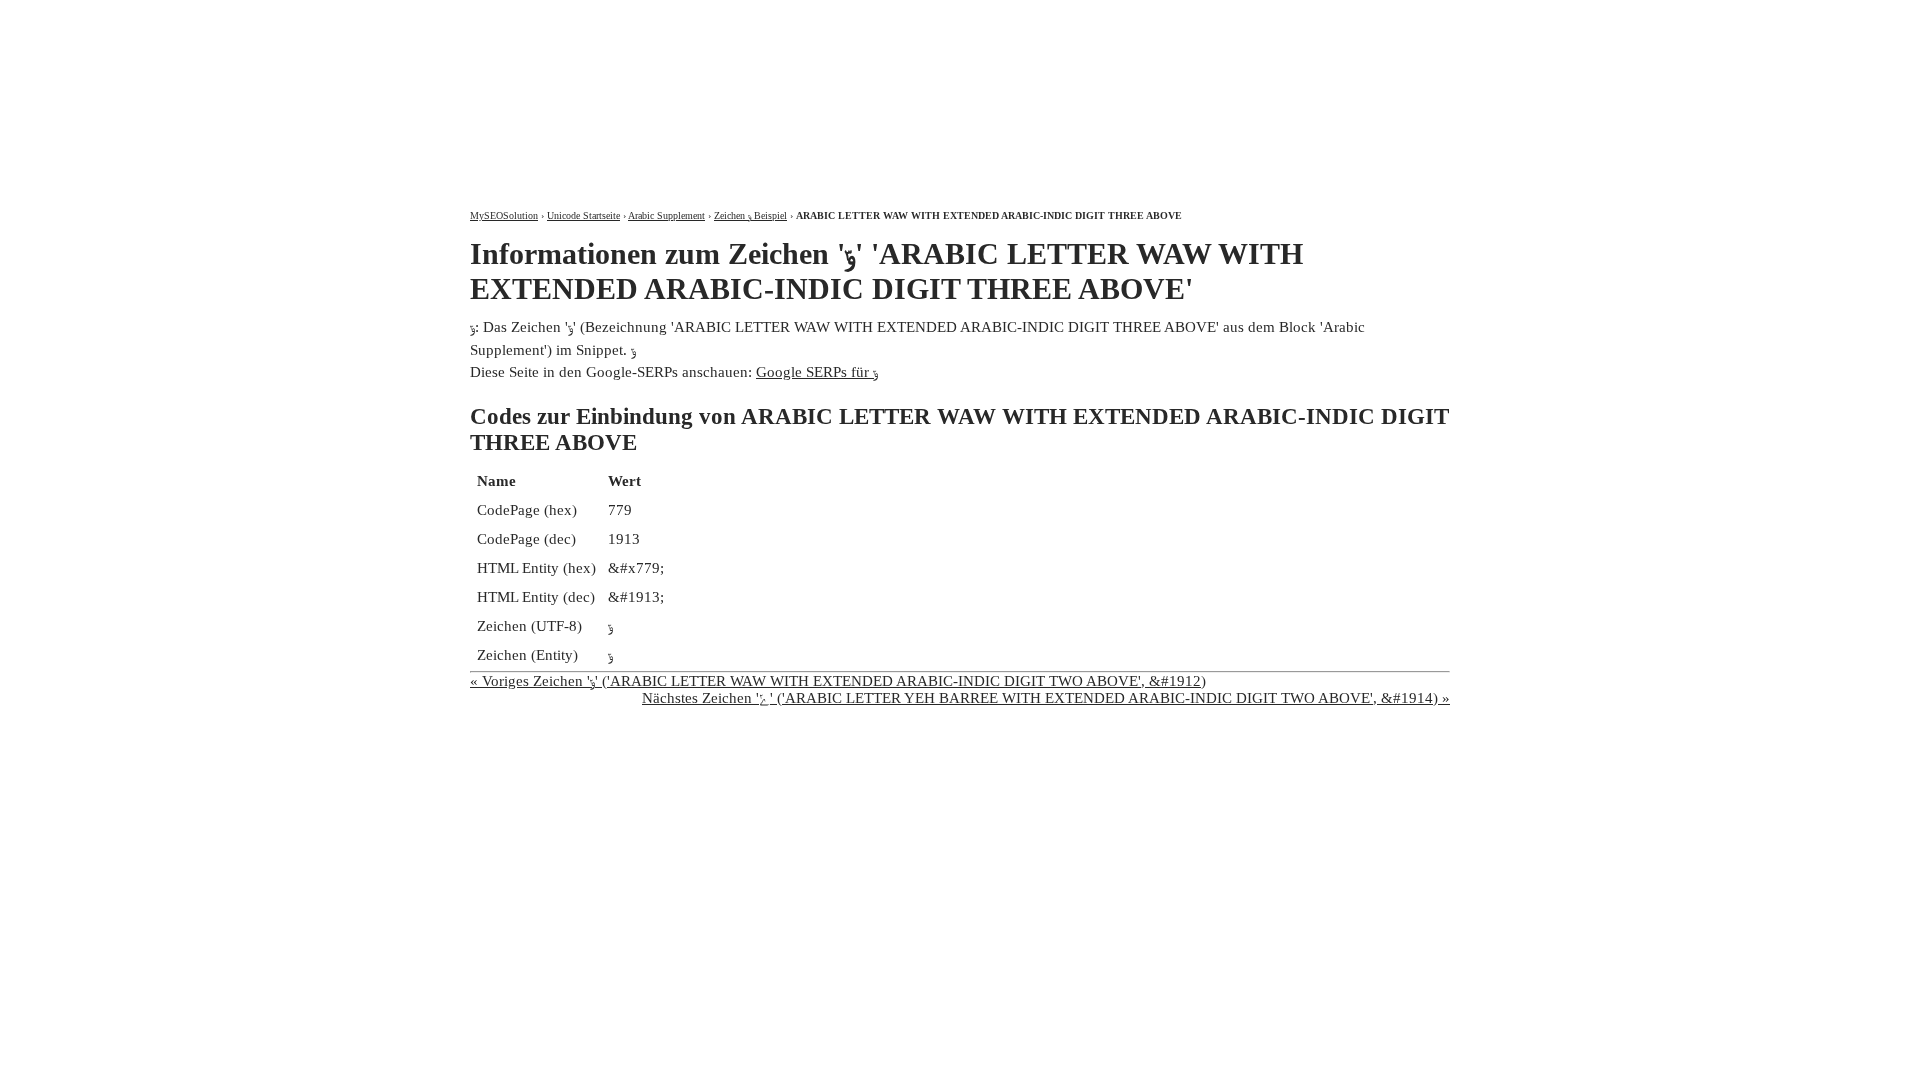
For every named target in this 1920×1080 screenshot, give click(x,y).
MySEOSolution (504, 215)
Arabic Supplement (666, 215)
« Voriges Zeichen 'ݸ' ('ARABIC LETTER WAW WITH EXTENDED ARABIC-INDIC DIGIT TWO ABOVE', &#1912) (838, 681)
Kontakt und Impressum (1343, 17)
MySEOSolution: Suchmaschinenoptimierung (705, 90)
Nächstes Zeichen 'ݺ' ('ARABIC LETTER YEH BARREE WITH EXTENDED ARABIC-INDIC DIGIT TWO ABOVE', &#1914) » (1046, 698)
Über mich (1186, 17)
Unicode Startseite (583, 215)
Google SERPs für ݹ (817, 372)
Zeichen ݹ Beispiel (750, 215)
